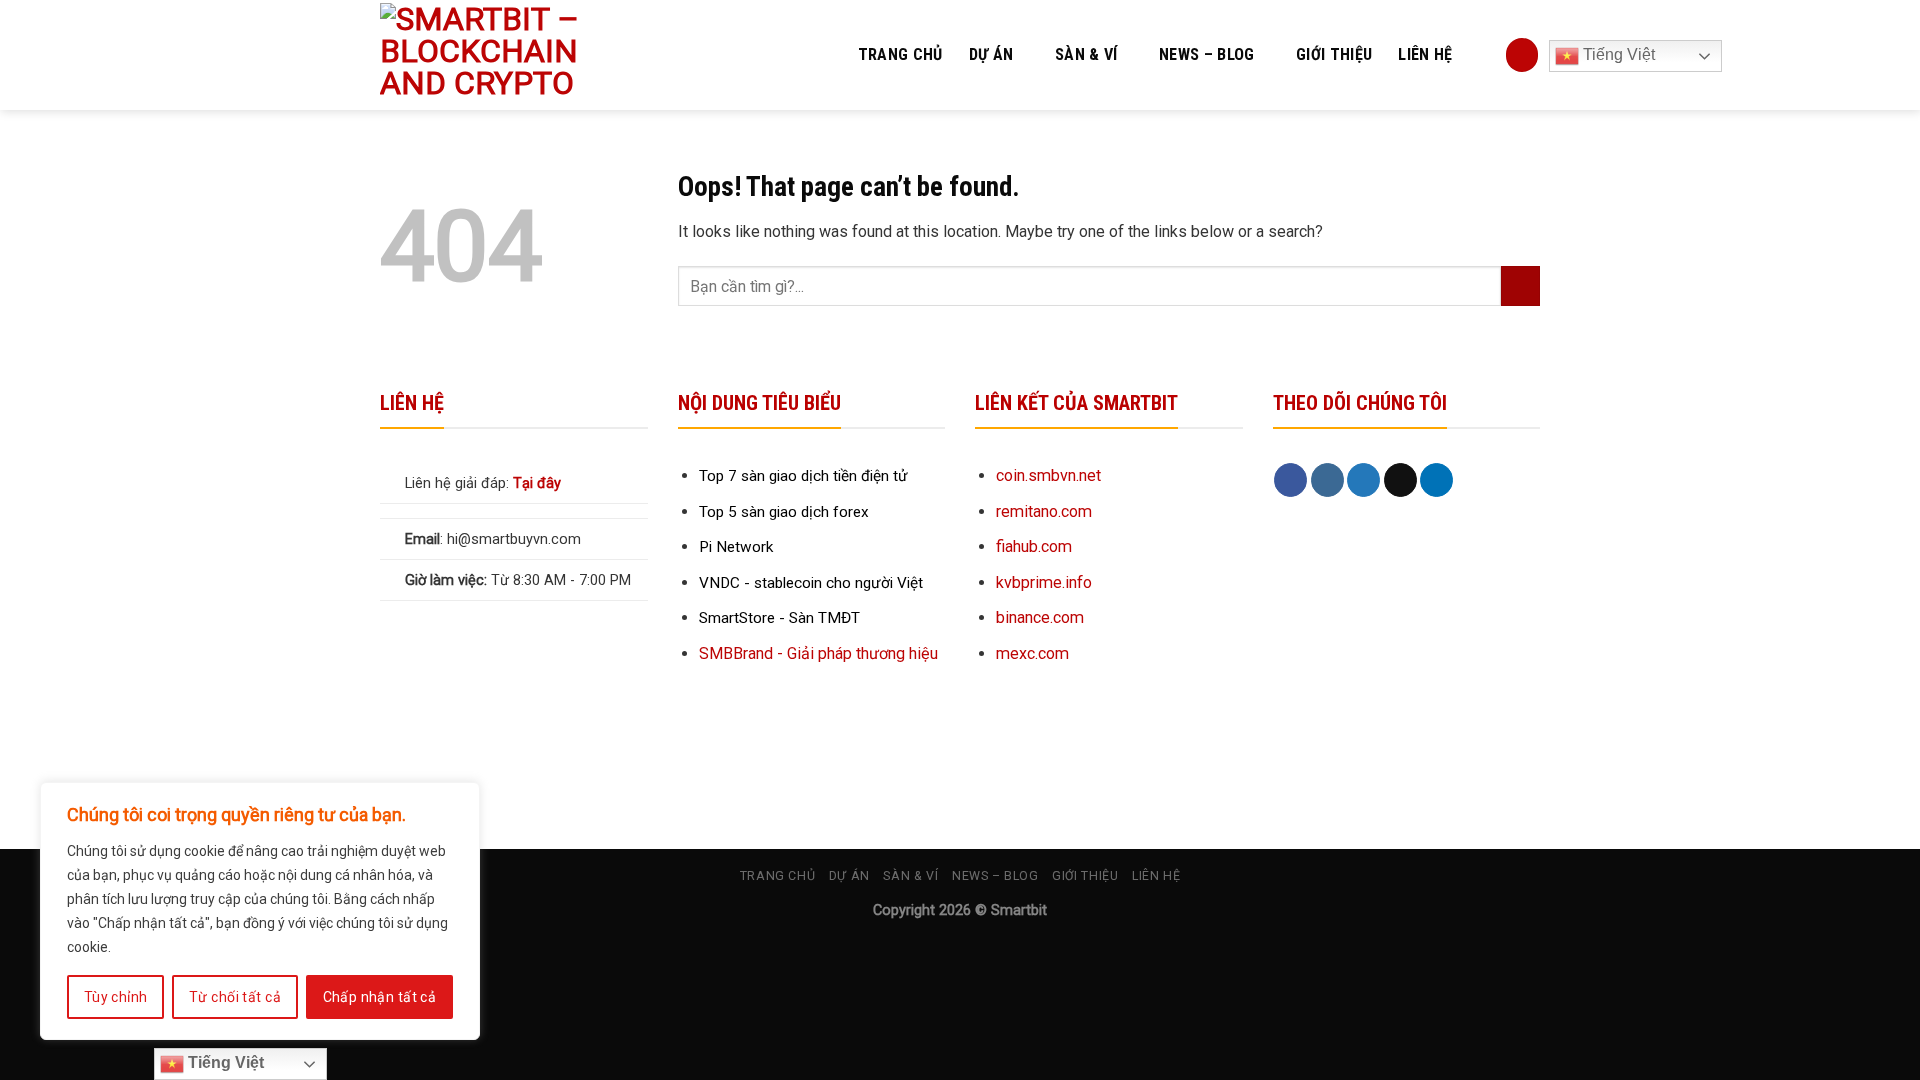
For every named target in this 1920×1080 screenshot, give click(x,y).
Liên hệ (1425, 54)
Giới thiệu (1334, 54)
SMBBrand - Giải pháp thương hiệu (818, 653)
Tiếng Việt (1617, 54)
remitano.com (1044, 511)
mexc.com (1032, 653)
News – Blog (1207, 54)
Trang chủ (900, 54)
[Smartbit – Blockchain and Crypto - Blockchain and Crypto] (521, 55)
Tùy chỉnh (116, 997)
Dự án (991, 54)
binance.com (1040, 617)
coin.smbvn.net (1048, 475)
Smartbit (1019, 910)
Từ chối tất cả (235, 997)
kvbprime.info (1044, 582)
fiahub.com (1034, 546)
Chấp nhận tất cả (380, 997)
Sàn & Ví (1086, 54)
